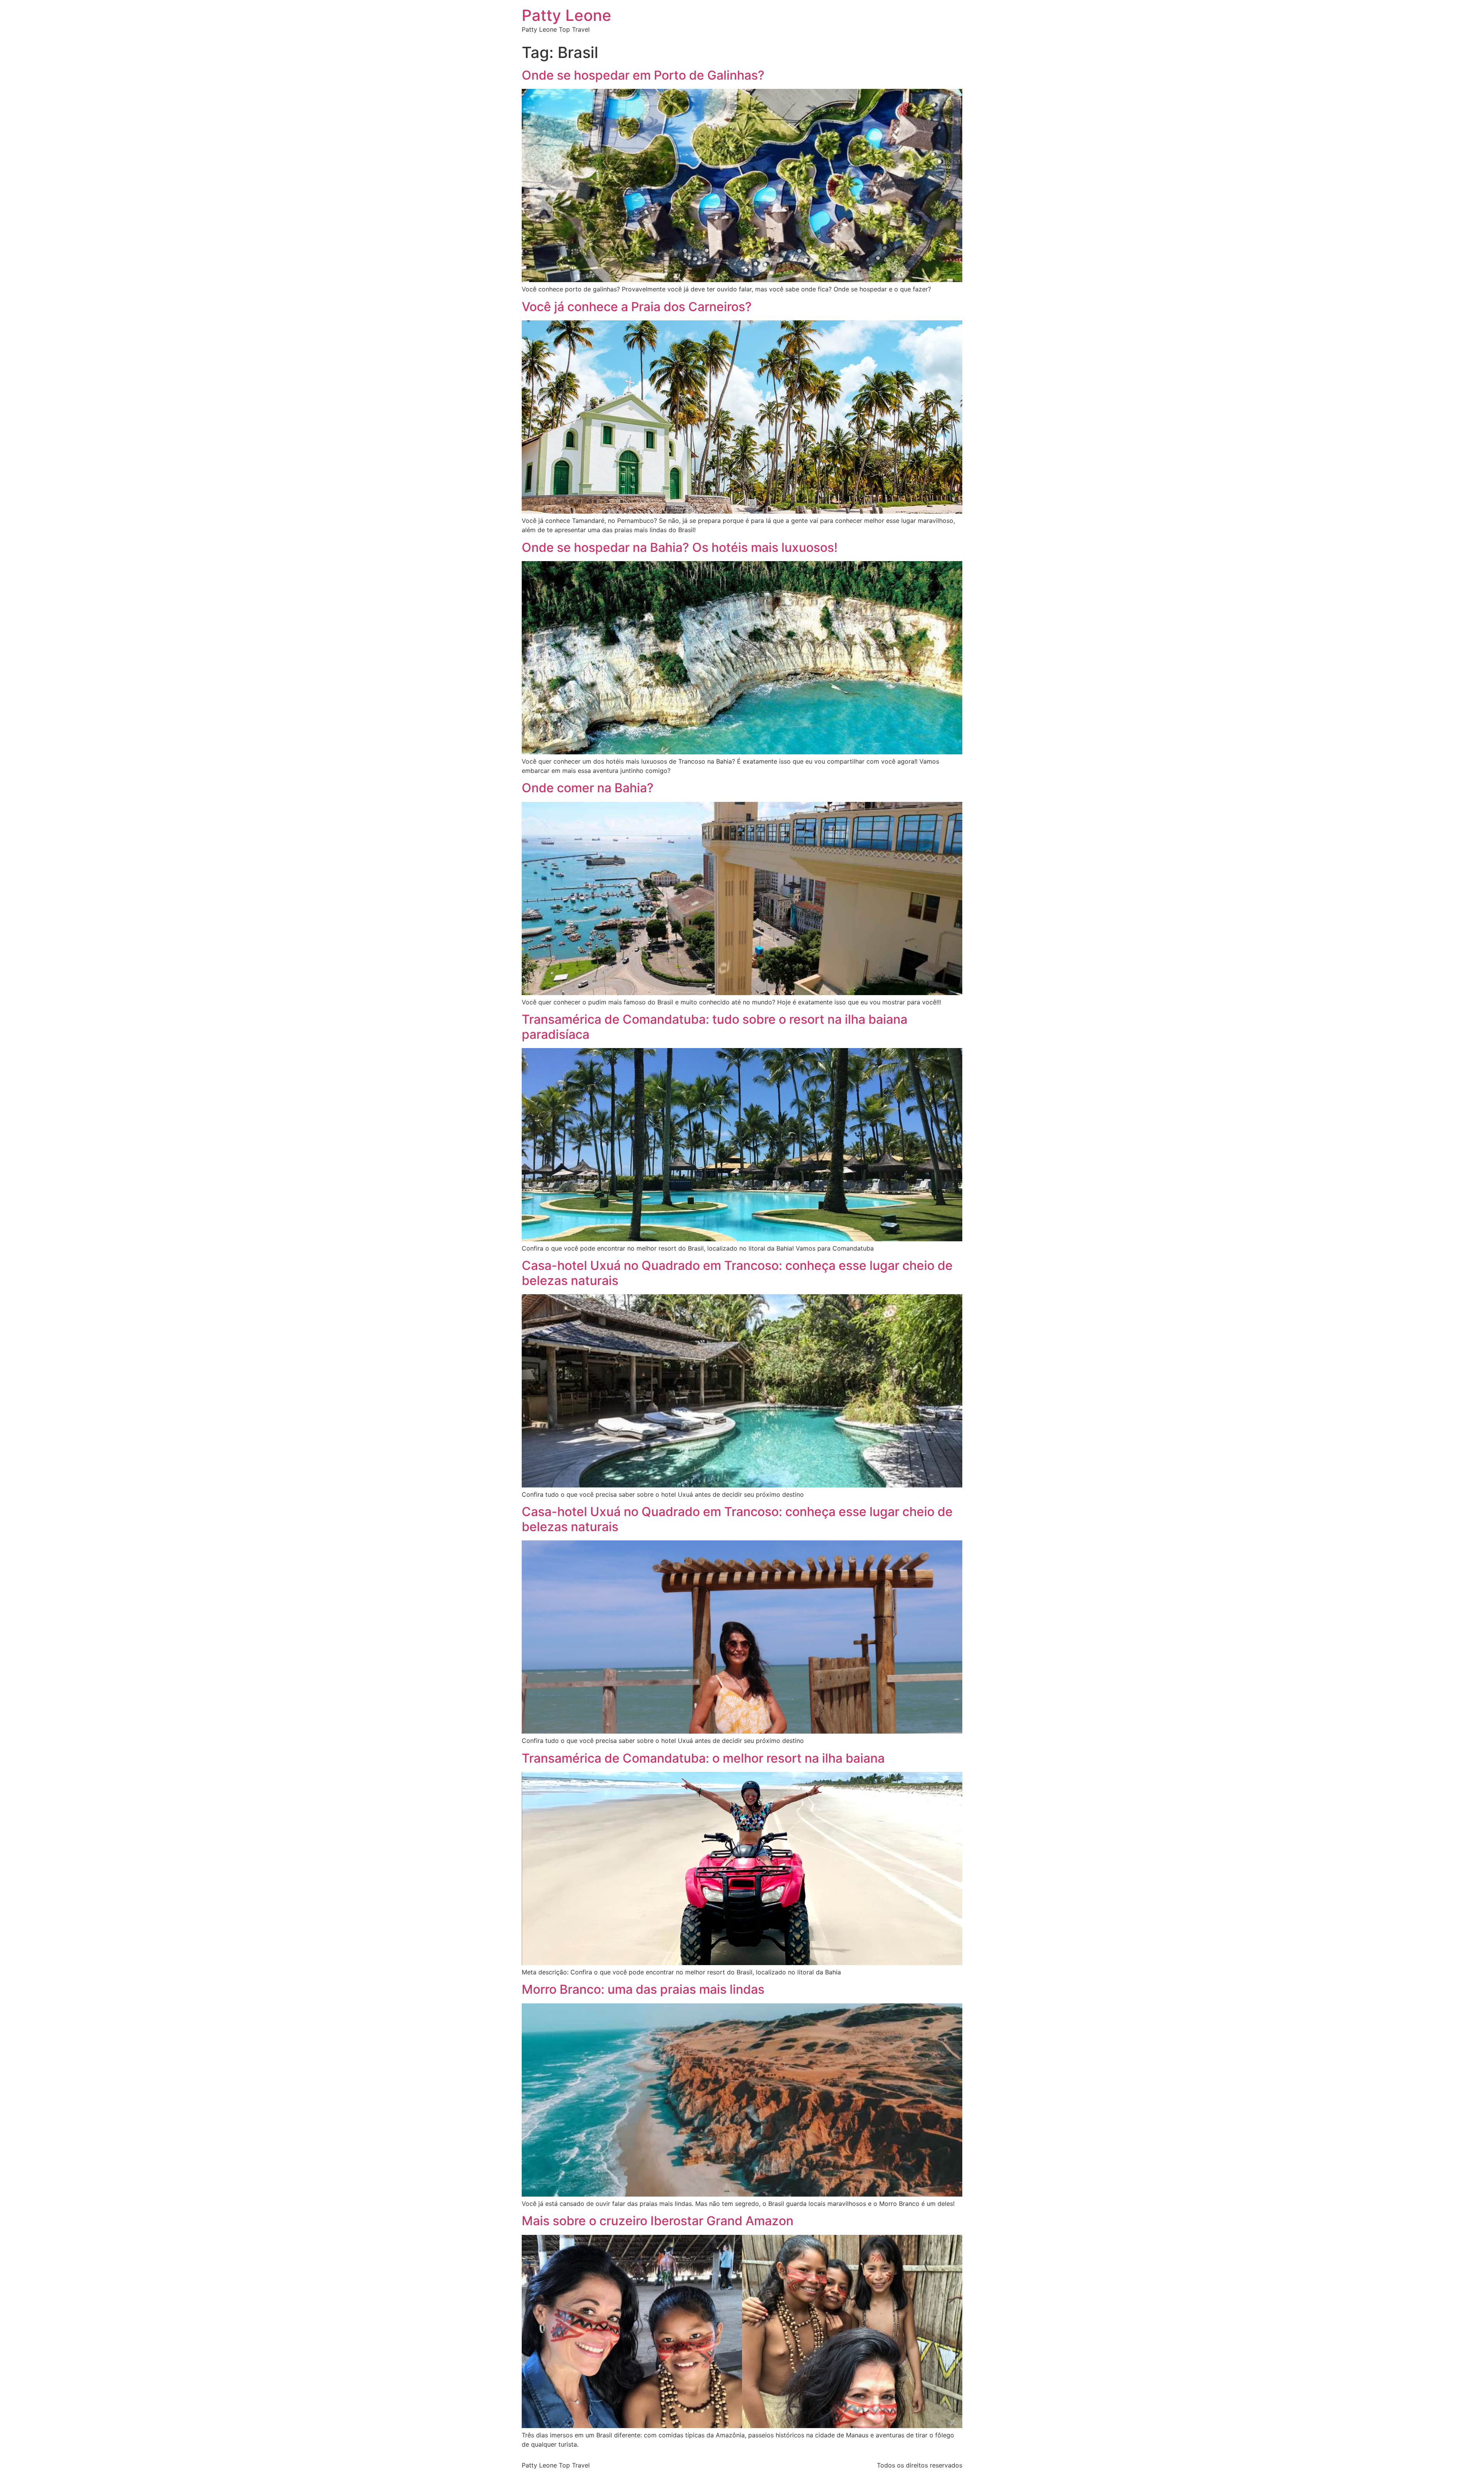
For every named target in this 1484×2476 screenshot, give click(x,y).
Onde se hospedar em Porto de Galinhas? (643, 75)
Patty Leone (567, 15)
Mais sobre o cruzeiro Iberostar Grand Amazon (658, 2221)
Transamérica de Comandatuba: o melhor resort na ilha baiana (703, 1758)
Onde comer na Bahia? (588, 788)
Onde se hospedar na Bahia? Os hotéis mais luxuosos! (680, 547)
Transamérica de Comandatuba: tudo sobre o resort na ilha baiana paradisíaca (715, 1027)
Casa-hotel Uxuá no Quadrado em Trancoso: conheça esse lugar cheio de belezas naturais (737, 1273)
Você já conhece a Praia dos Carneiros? (637, 307)
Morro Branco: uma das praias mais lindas (643, 1989)
